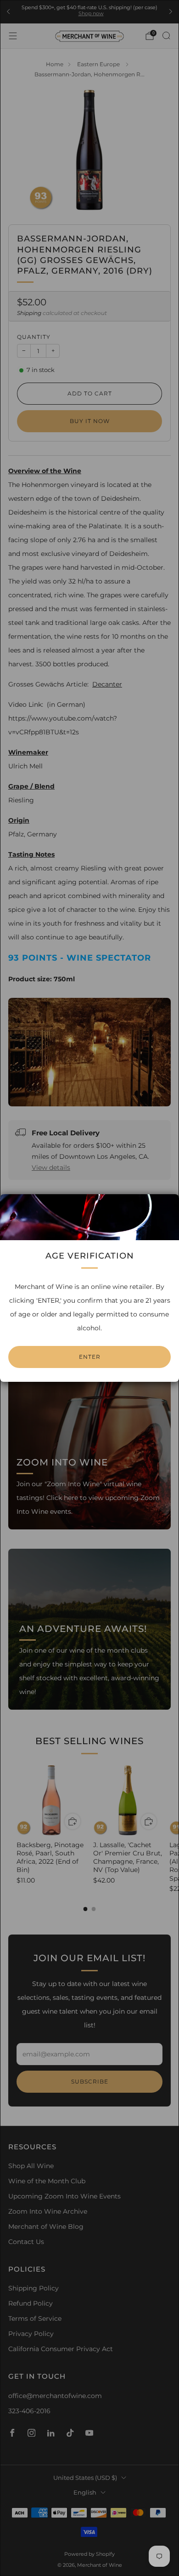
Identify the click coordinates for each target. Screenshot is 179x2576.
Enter (90, 1357)
